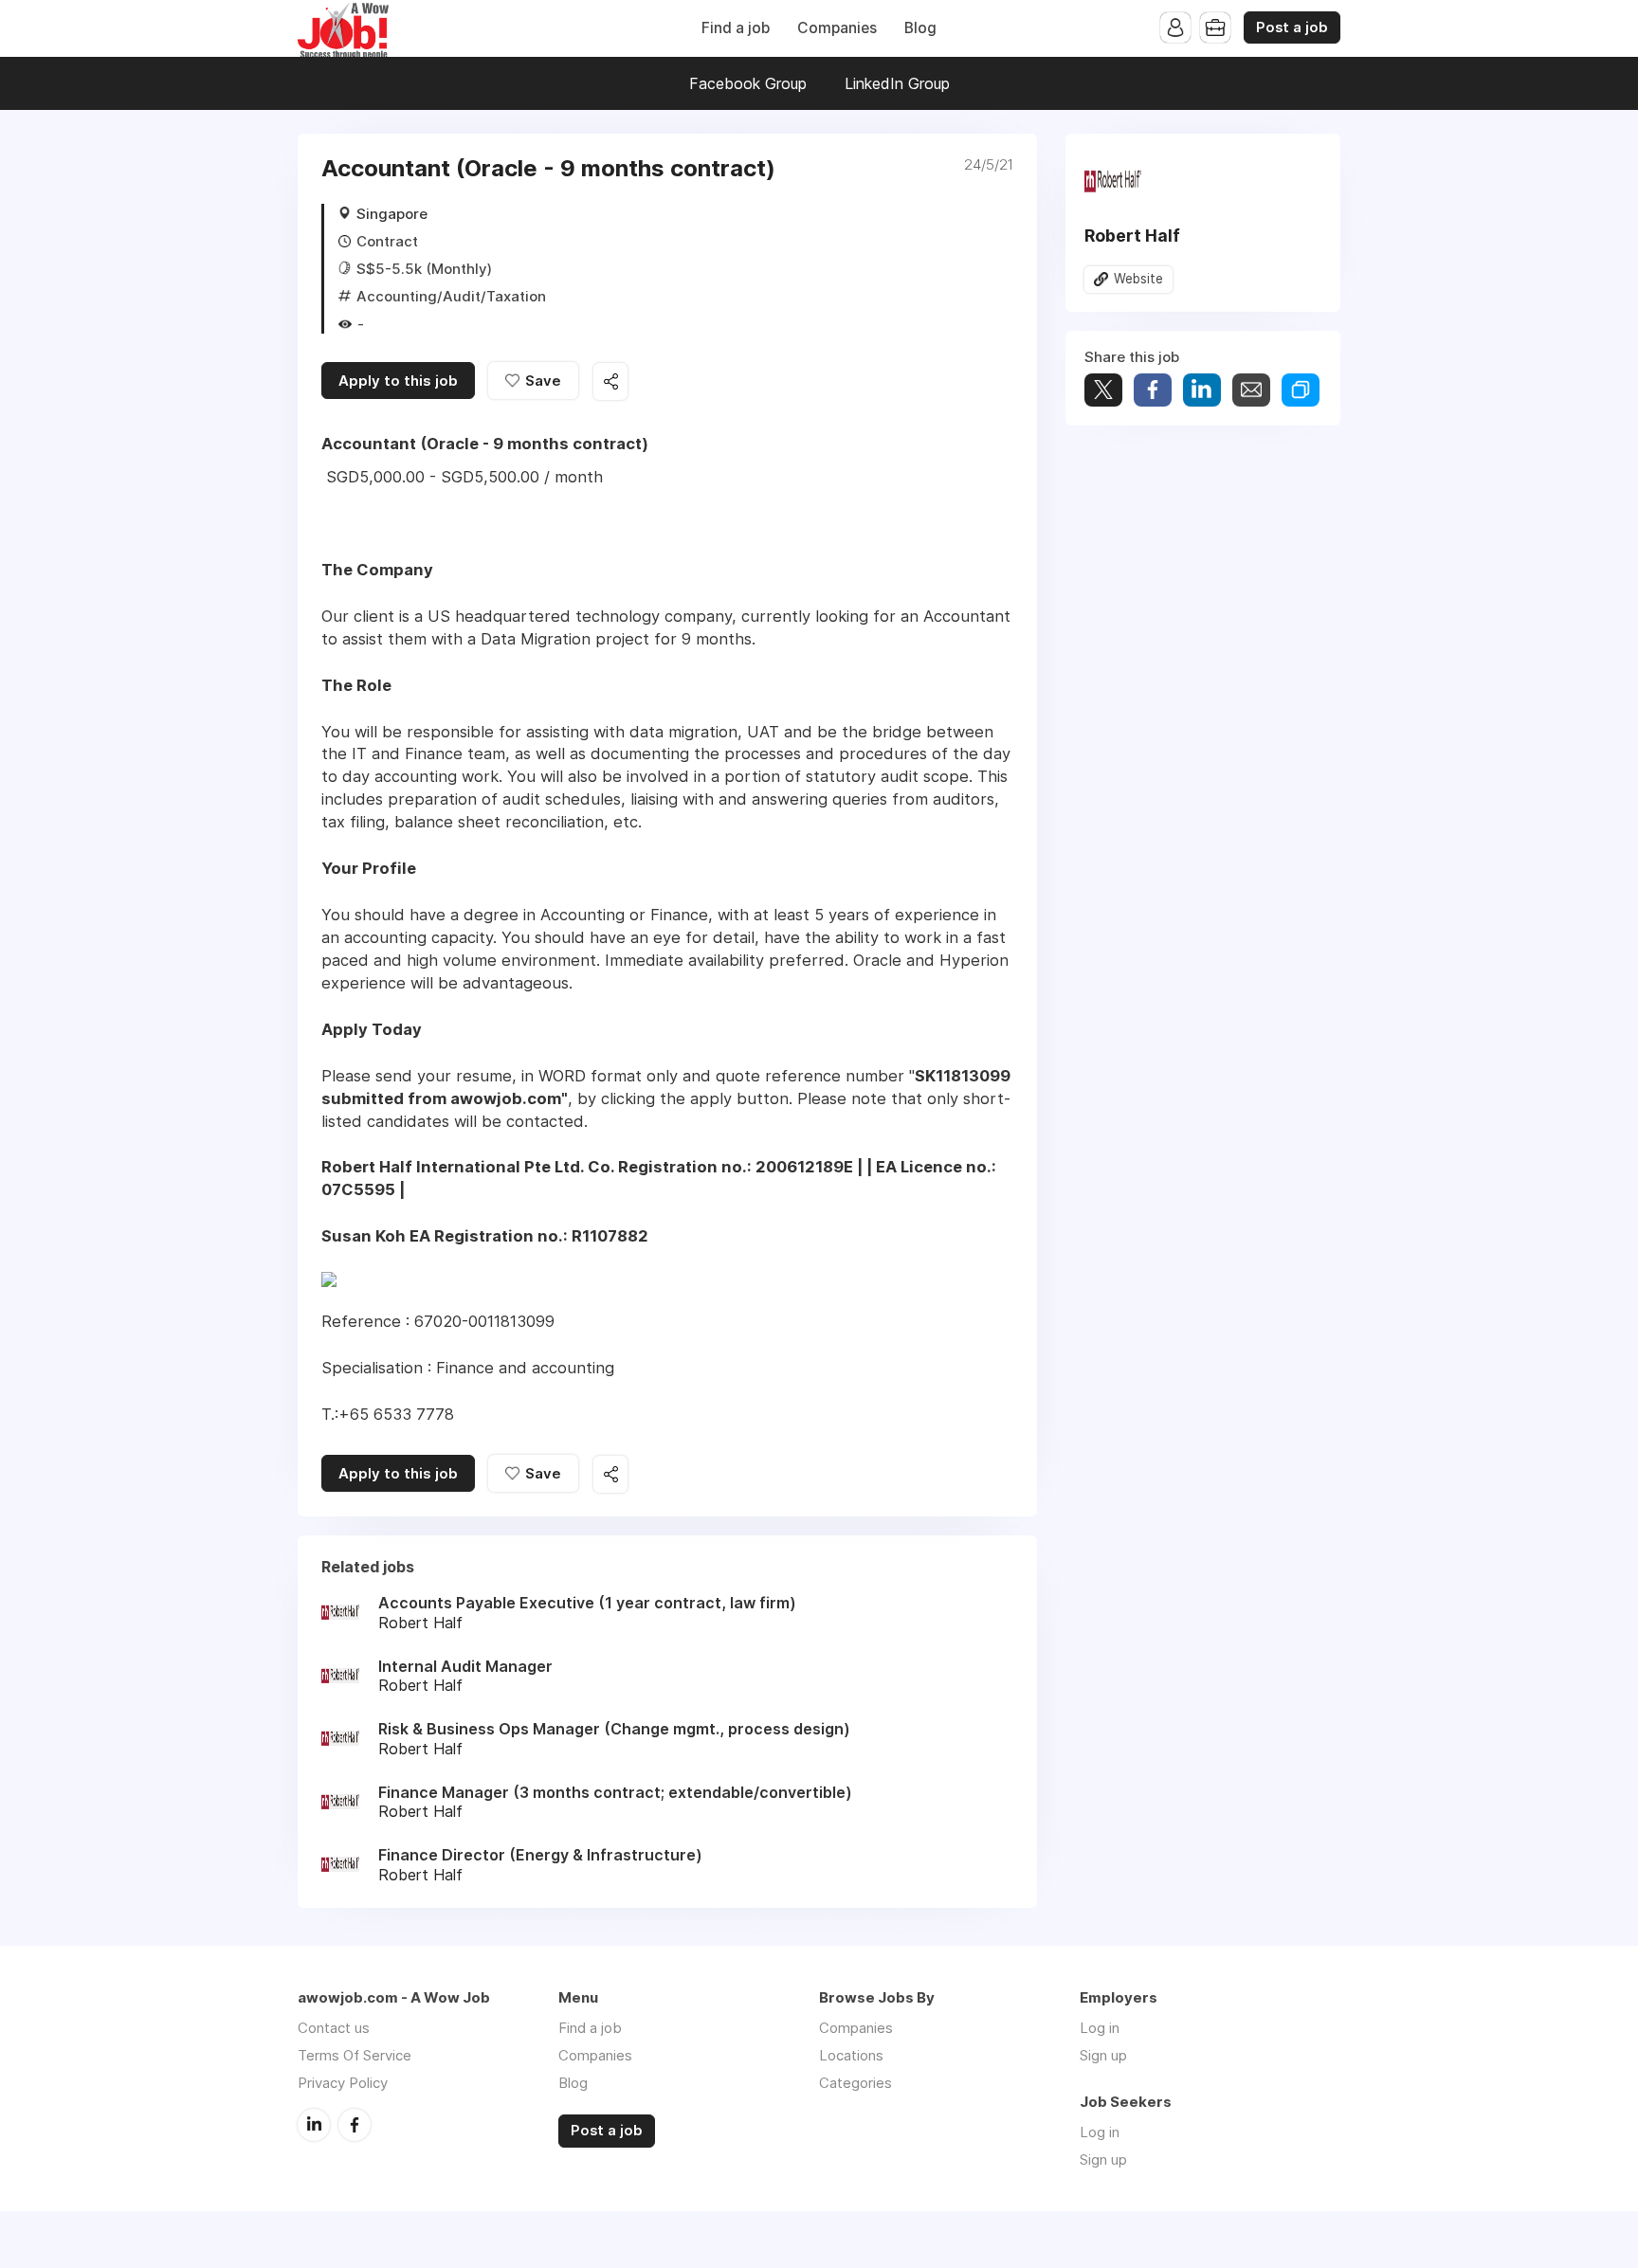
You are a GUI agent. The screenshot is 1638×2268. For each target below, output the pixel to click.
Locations (851, 2055)
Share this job (610, 381)
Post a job (1292, 27)
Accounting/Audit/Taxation (451, 296)
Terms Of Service (355, 2055)
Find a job (736, 28)
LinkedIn (314, 2125)
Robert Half (1132, 236)
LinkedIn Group (897, 83)
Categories (855, 2083)
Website (1138, 279)
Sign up (1103, 2055)
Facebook (355, 2125)
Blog (920, 28)
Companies (837, 28)
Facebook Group (748, 83)
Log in (1100, 2028)
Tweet (1103, 390)
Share (1153, 390)
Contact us (334, 2028)
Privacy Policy (343, 2083)
